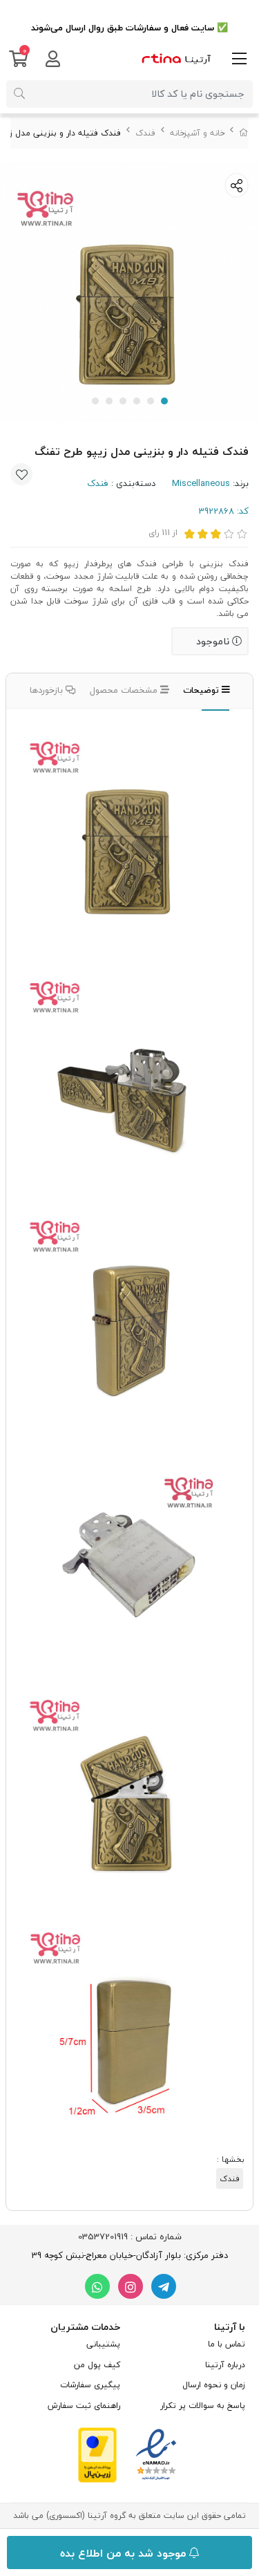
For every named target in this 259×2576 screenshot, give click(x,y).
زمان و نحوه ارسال (214, 2385)
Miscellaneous (201, 483)
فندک (145, 133)
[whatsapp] (97, 2286)
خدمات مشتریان (85, 2327)
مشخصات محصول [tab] (125, 690)
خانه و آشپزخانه (197, 133)
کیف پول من (97, 2365)
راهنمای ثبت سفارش (84, 2406)
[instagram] (131, 2286)
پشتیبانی (103, 2344)
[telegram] (164, 2286)
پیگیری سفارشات (90, 2385)
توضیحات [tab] (202, 690)
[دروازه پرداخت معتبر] (97, 2454)
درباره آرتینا (225, 2365)
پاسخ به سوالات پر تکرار (203, 2406)
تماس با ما (227, 2344)
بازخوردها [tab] (48, 690)
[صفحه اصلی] (244, 133)
